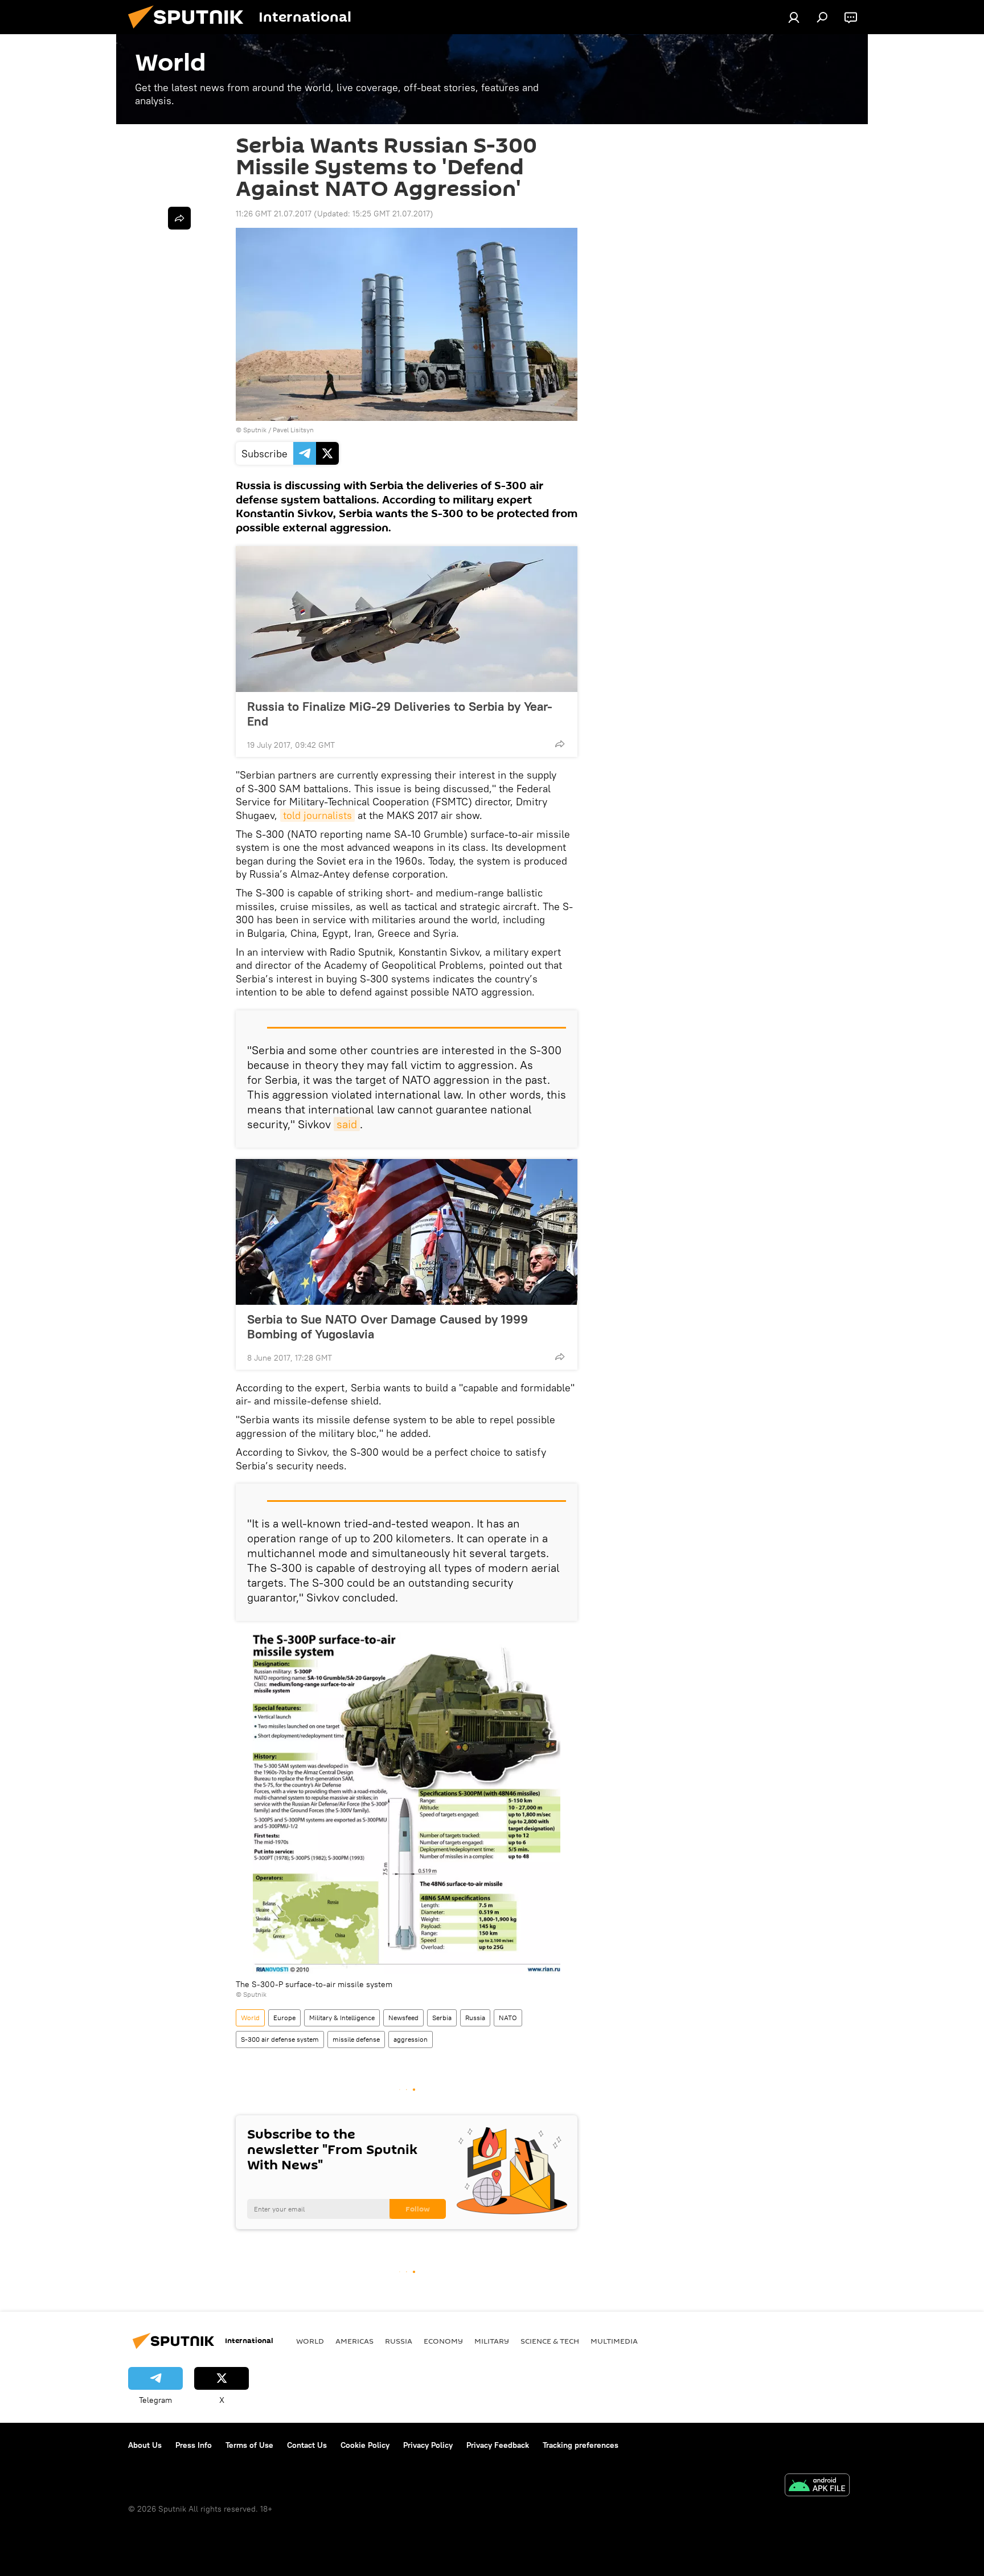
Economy (443, 2341)
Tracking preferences (581, 2445)
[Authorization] (794, 17)
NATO (508, 2018)
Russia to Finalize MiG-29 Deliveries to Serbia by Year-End (400, 714)
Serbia (442, 2018)
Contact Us (307, 2445)
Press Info (194, 2445)
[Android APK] (817, 2486)
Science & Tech (550, 2341)
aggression (411, 2039)
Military (492, 2341)
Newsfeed (403, 2018)
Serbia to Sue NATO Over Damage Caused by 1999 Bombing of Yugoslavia (388, 1326)
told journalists (317, 815)
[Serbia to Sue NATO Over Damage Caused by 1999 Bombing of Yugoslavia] (407, 1232)
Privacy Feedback (498, 2445)
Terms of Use (249, 2445)
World (250, 2018)
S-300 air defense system (280, 2039)
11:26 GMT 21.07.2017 (274, 214)
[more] (560, 744)
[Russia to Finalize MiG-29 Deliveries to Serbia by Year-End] (407, 619)
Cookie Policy (365, 2445)
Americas (354, 2341)
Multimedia (614, 2341)
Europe (284, 2018)
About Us (145, 2445)
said (347, 1124)
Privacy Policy (428, 2445)
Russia (475, 2018)
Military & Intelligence (342, 2018)
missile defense (356, 2039)
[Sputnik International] (190, 31)
